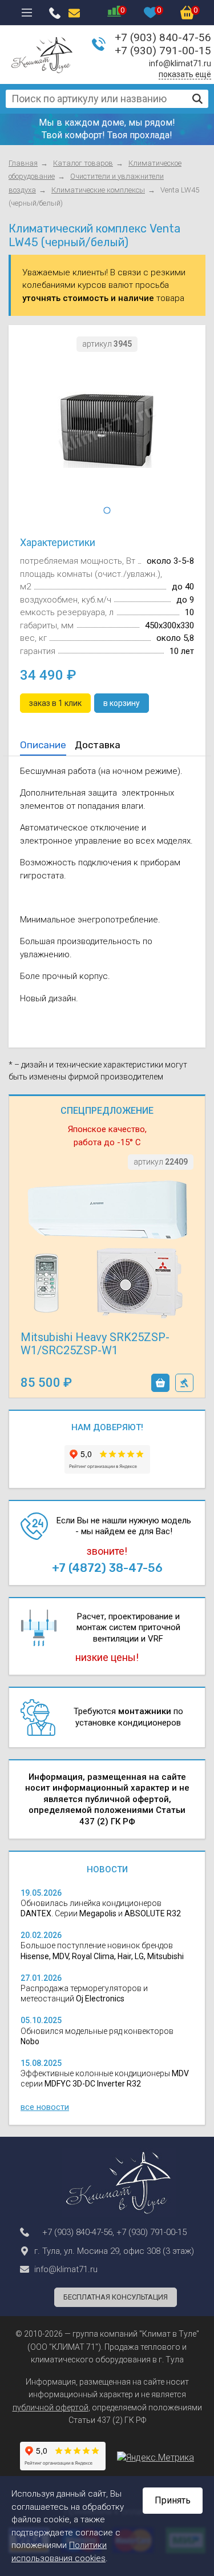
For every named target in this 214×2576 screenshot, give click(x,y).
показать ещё (185, 74)
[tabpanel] (107, 430)
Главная (23, 163)
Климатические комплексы (98, 190)
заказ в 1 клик (184, 1383)
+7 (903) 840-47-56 (163, 37)
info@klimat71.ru (180, 63)
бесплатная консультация (116, 2297)
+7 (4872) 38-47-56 (107, 1568)
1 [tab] (107, 511)
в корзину (160, 1383)
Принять (173, 2500)
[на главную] (42, 55)
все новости (45, 2107)
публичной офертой (51, 2408)
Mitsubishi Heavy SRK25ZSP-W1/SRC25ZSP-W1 (95, 1344)
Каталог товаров (83, 163)
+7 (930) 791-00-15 (163, 51)
